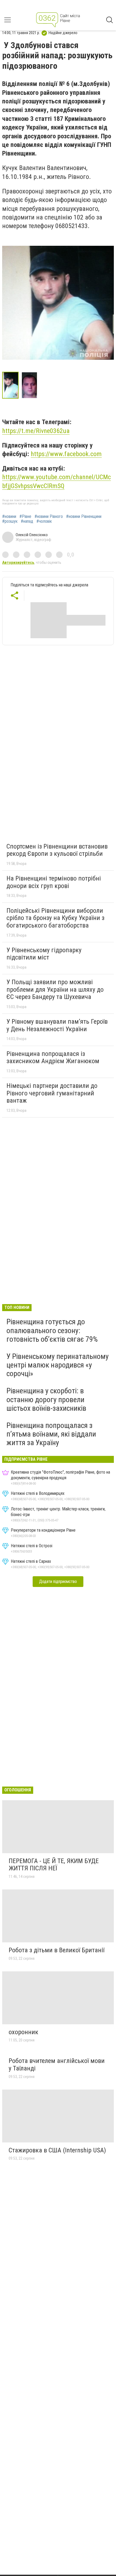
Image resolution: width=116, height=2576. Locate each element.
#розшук (10, 521)
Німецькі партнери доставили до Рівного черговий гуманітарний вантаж (52, 1093)
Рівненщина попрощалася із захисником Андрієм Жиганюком (53, 1058)
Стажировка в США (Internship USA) (57, 2150)
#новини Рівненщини (84, 517)
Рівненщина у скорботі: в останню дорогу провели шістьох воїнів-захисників (46, 1399)
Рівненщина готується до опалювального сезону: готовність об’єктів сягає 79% (52, 1330)
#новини (9, 517)
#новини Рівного (49, 517)
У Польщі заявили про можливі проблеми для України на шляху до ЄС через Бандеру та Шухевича (55, 989)
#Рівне (25, 517)
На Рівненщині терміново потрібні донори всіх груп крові (54, 882)
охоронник (23, 2032)
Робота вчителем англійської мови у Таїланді (57, 2065)
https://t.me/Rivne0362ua (36, 431)
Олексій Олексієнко (32, 535)
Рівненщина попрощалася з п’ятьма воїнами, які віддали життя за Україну (51, 1434)
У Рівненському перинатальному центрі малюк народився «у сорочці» (58, 1365)
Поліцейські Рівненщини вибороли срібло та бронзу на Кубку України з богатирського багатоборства (55, 918)
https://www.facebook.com (66, 454)
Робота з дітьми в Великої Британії (57, 1950)
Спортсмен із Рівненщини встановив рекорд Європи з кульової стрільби (57, 850)
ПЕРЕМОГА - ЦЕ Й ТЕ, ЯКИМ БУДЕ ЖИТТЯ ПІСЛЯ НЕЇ (54, 1865)
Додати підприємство (58, 1581)
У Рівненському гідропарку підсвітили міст (44, 954)
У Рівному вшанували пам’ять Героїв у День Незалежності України (57, 1025)
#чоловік (44, 521)
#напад (27, 521)
